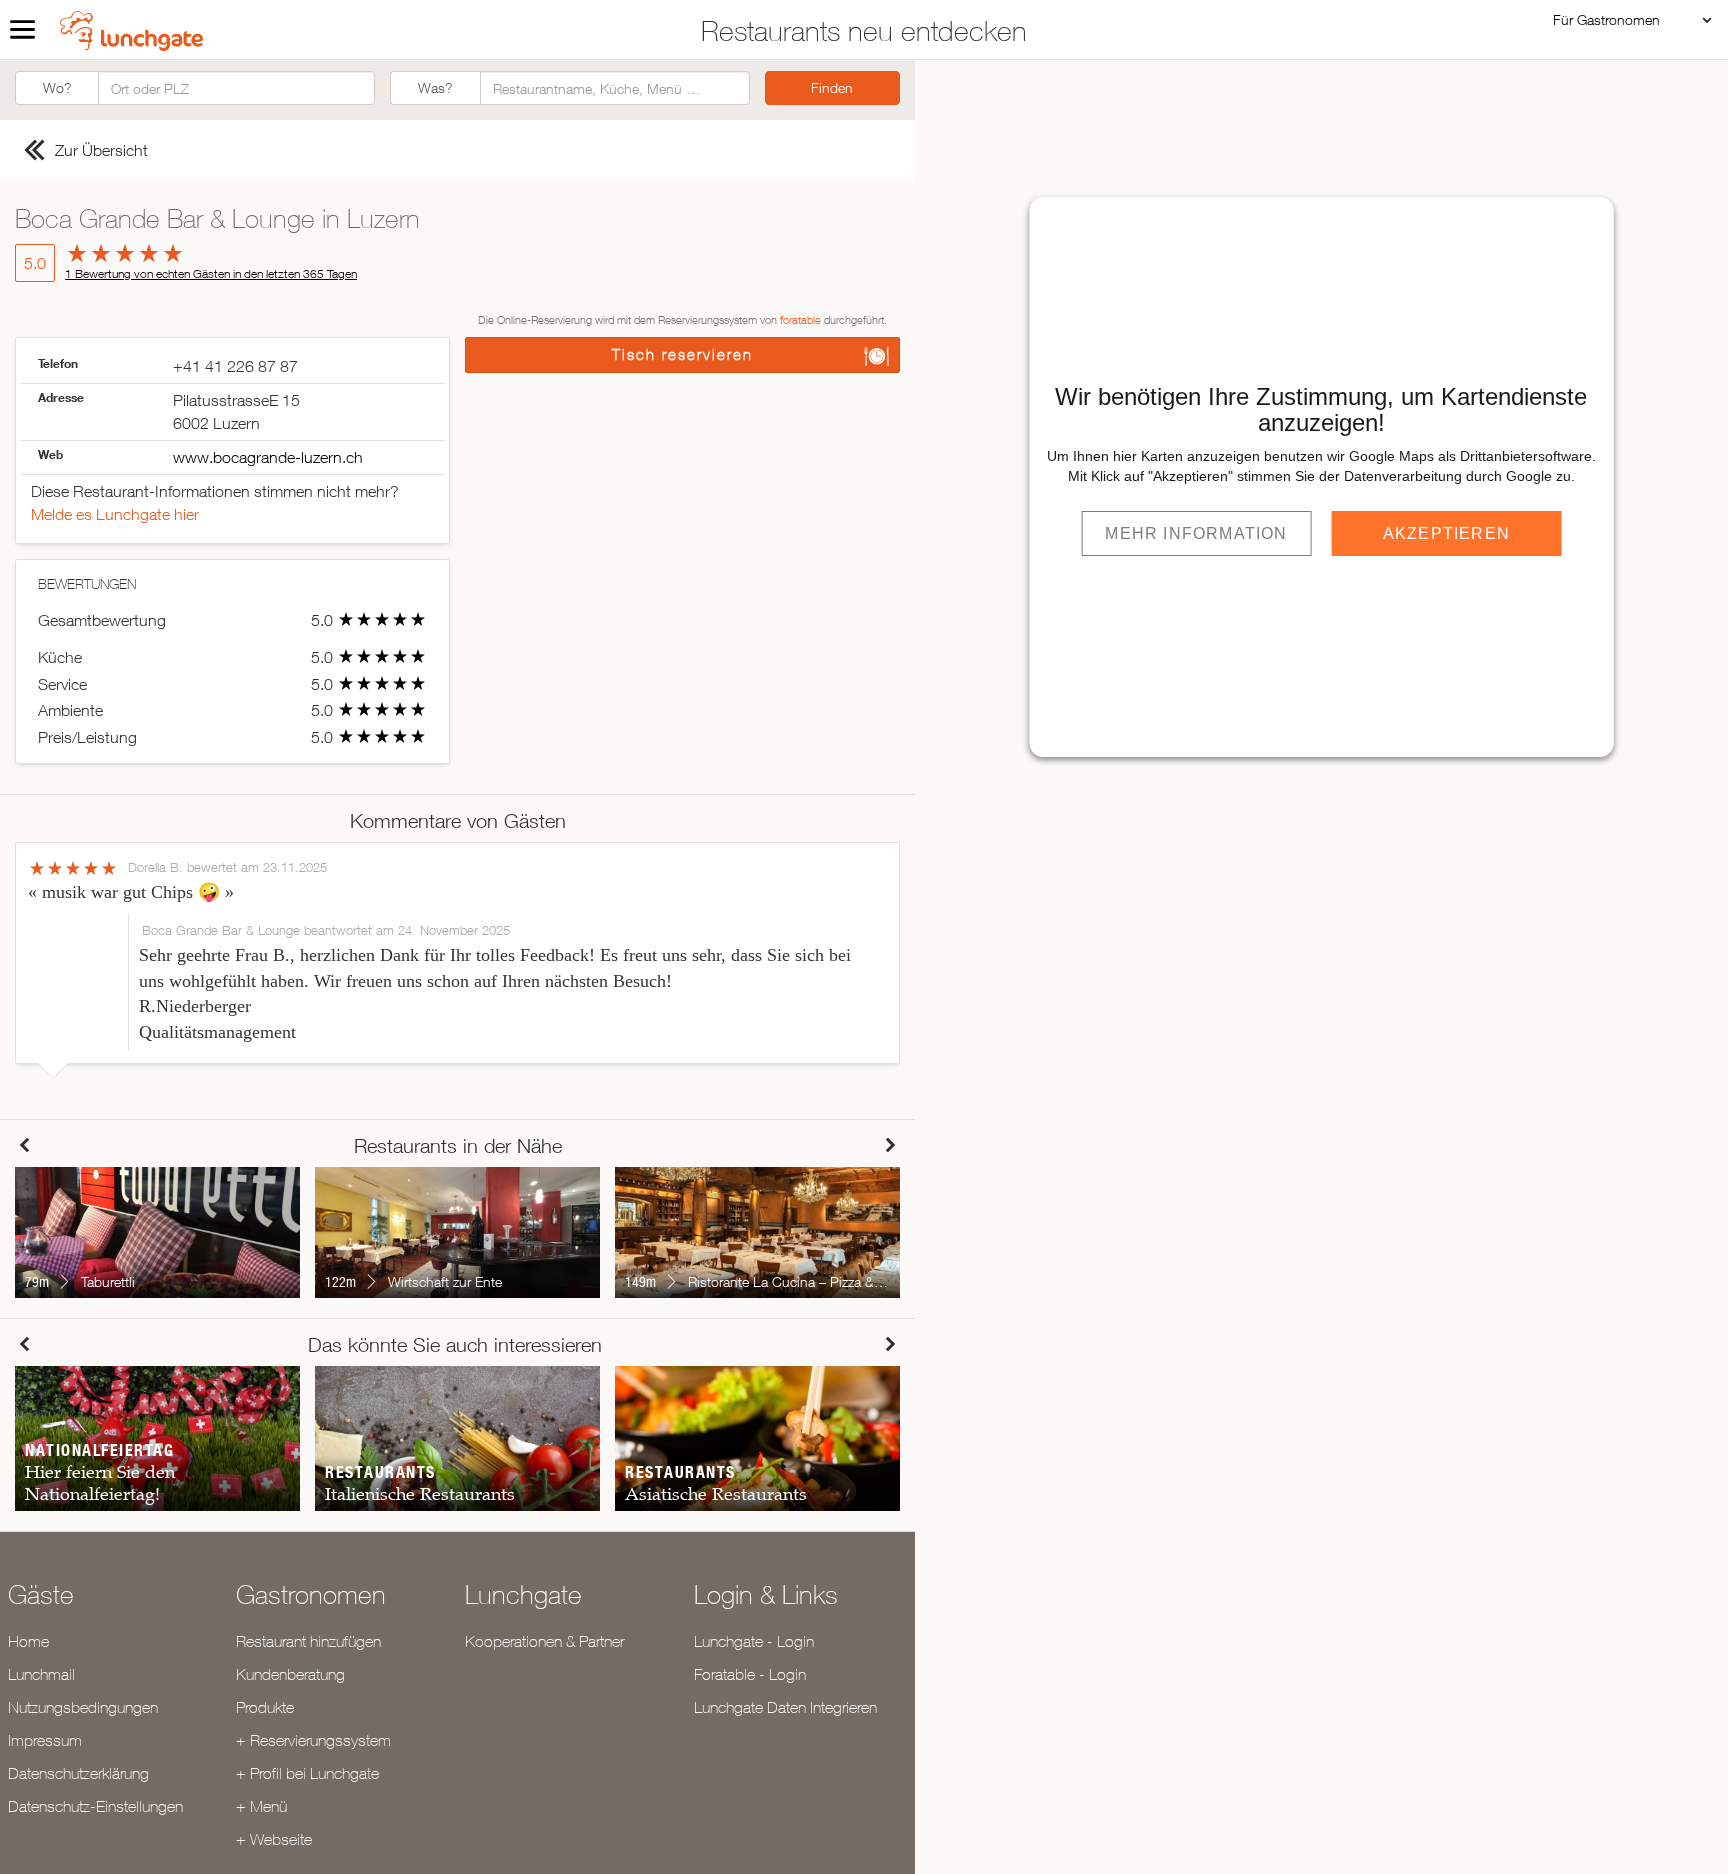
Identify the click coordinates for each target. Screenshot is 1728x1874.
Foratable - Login (750, 1674)
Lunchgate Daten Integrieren (785, 1707)
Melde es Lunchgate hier (115, 514)
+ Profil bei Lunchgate (307, 1773)
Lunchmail (41, 1674)
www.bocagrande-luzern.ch (268, 457)
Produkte (265, 1707)
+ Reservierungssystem (313, 1740)
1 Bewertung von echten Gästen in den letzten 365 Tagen (211, 273)
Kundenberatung (290, 1674)
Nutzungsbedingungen (83, 1707)
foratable (800, 319)
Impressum (45, 1740)
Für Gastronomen (1606, 19)
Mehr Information (1196, 533)
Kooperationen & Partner (544, 1641)
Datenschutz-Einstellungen (95, 1806)
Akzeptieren (1446, 533)
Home (28, 1641)
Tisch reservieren (682, 354)
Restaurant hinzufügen (308, 1641)
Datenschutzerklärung (78, 1773)
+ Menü (261, 1806)
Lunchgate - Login (754, 1641)
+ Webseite (274, 1839)
